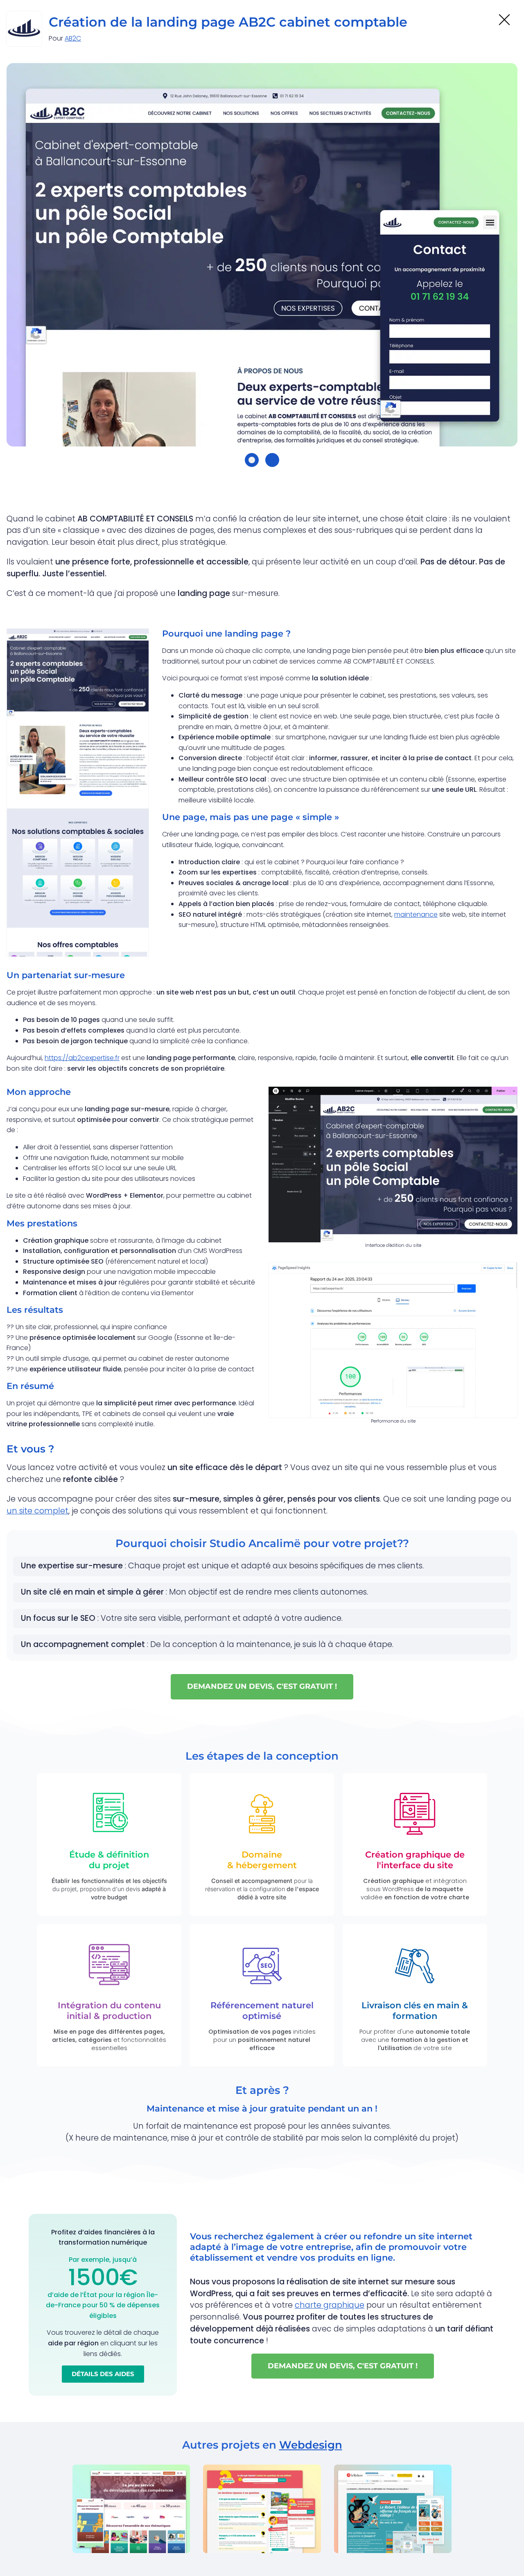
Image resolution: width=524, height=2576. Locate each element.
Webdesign (311, 2445)
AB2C (73, 38)
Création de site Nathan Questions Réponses (251, 2528)
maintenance (416, 914)
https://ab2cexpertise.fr (82, 1058)
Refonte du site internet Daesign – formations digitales (124, 2528)
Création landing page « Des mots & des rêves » (391, 2528)
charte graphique (330, 2305)
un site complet (37, 1511)
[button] (252, 460)
